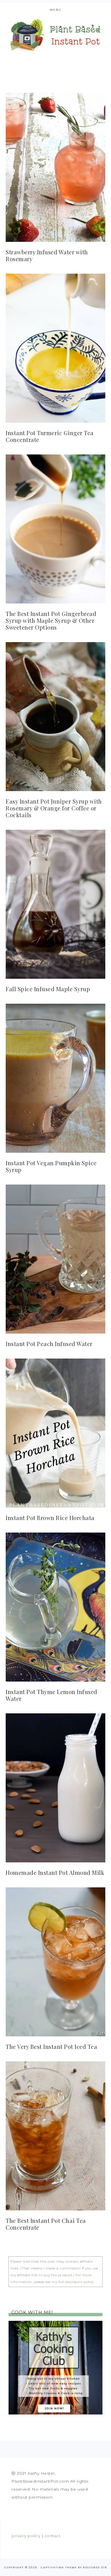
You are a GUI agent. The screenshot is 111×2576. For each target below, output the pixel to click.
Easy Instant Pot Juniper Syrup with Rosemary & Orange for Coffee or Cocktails (54, 808)
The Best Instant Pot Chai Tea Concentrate (46, 2224)
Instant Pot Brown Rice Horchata (50, 1518)
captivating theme (59, 2567)
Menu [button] (56, 10)
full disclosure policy (76, 2282)
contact (53, 2536)
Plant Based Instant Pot (56, 35)
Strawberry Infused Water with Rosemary (47, 255)
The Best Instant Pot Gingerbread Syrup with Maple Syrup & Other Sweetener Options (51, 620)
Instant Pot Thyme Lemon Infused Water (52, 1695)
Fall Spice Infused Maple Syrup (48, 989)
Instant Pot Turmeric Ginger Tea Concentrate (50, 436)
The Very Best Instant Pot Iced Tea (51, 2046)
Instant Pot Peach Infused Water (49, 1344)
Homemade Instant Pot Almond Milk (55, 1872)
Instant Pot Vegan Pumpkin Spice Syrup (51, 1166)
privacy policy (26, 2536)
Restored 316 (95, 2567)
